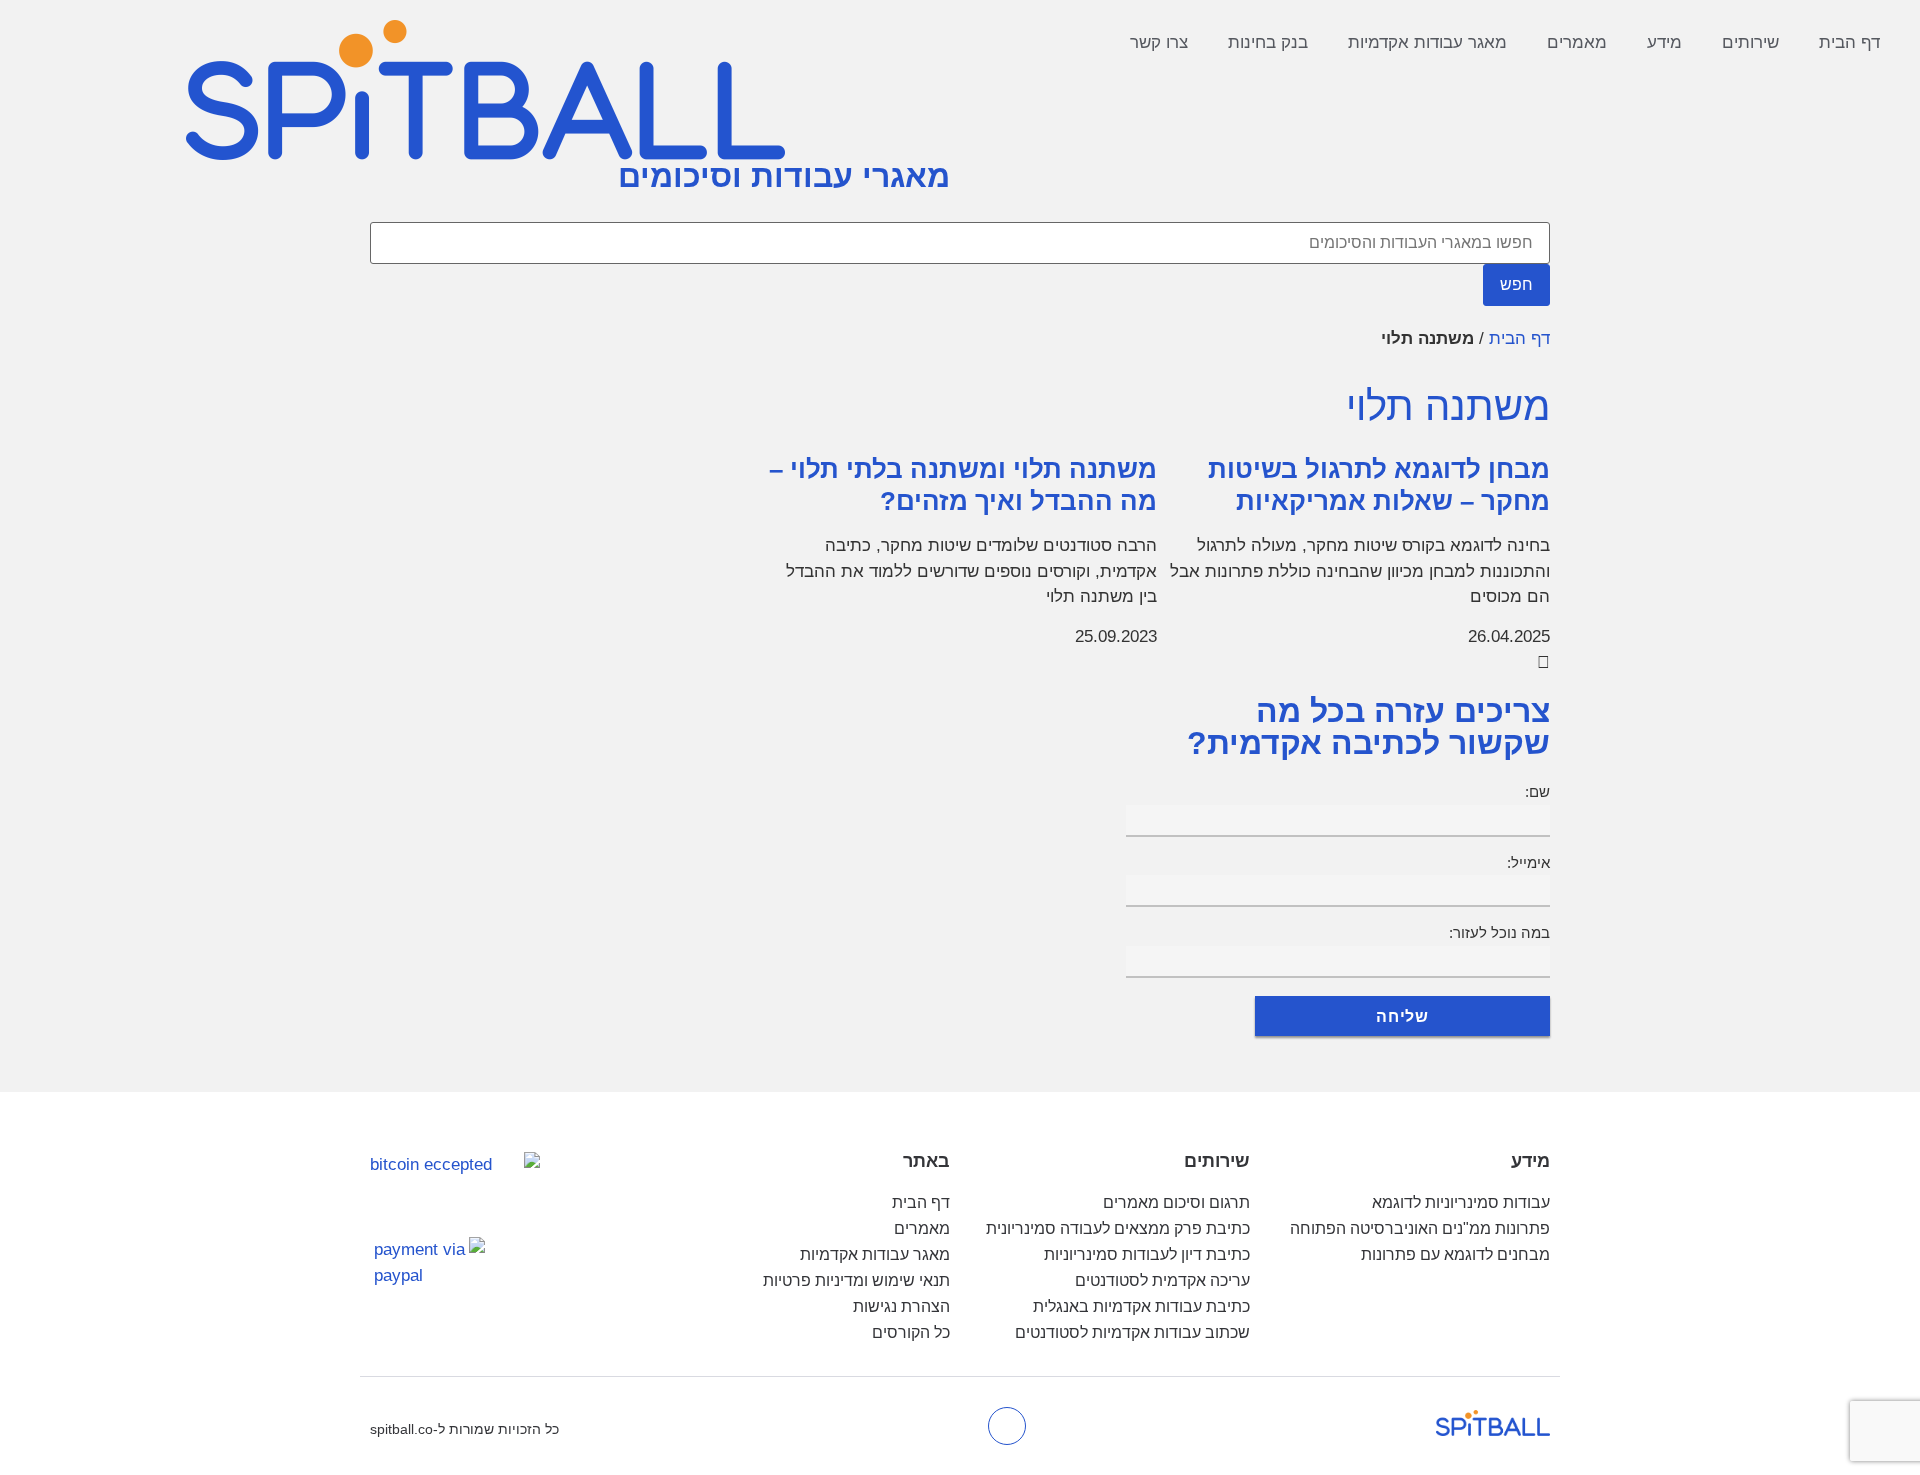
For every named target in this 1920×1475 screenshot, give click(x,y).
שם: (1537, 791)
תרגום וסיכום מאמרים (1176, 1202)
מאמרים (1577, 42)
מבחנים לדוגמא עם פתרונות (1455, 1254)
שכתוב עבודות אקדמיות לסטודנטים (1132, 1332)
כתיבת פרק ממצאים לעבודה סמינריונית (1118, 1228)
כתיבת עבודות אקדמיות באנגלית (1141, 1306)
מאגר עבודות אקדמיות (1427, 42)
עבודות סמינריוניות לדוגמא (1461, 1202)
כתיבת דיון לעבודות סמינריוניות (1147, 1254)
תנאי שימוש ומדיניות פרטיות (856, 1280)
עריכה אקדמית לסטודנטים (1162, 1280)
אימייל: (1528, 862)
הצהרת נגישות (901, 1306)
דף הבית (1849, 42)
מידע (1664, 42)
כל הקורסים (911, 1332)
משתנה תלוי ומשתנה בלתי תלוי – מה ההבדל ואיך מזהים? (963, 485)
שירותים (1750, 42)
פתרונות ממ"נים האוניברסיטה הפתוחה (1420, 1228)
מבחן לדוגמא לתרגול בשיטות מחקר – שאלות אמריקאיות (1379, 485)
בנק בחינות (1268, 42)
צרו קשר (1159, 42)
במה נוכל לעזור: (1499, 932)
